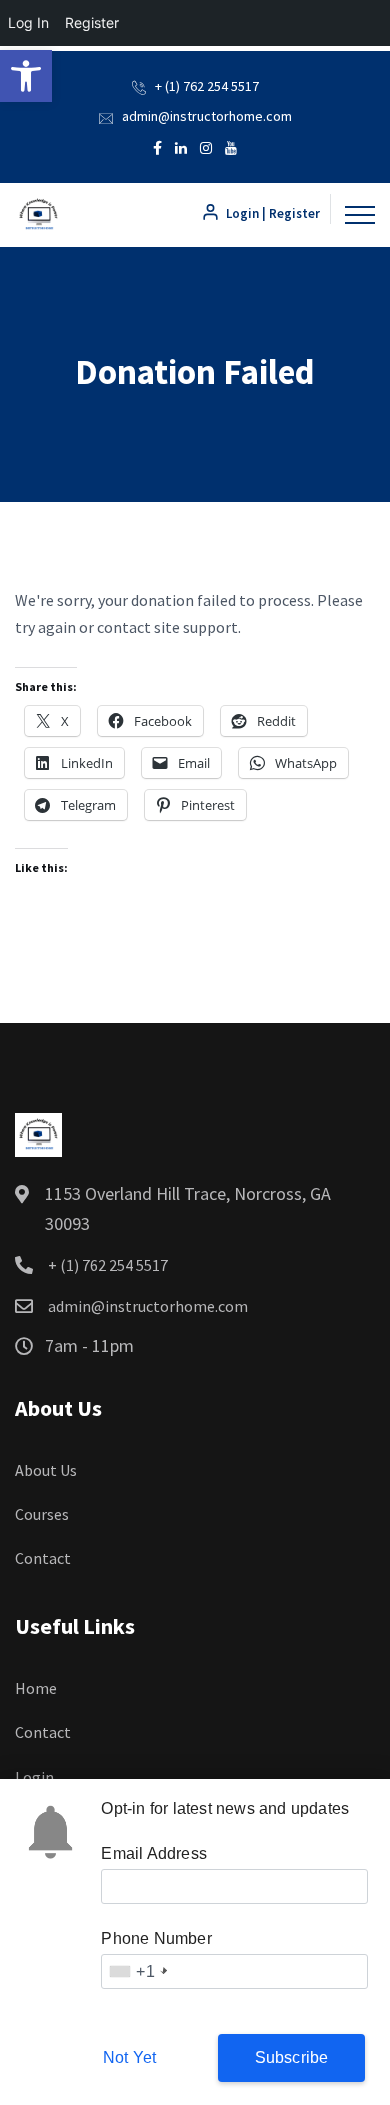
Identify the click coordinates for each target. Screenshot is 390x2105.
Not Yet (129, 2057)
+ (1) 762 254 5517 (207, 86)
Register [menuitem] (92, 22)
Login (34, 1777)
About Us (46, 1470)
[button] (26, 76)
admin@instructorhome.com (207, 116)
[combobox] (136, 1971)
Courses (42, 1514)
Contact (43, 1558)
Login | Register (271, 213)
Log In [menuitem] (28, 22)
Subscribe (292, 2057)
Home (36, 1688)
